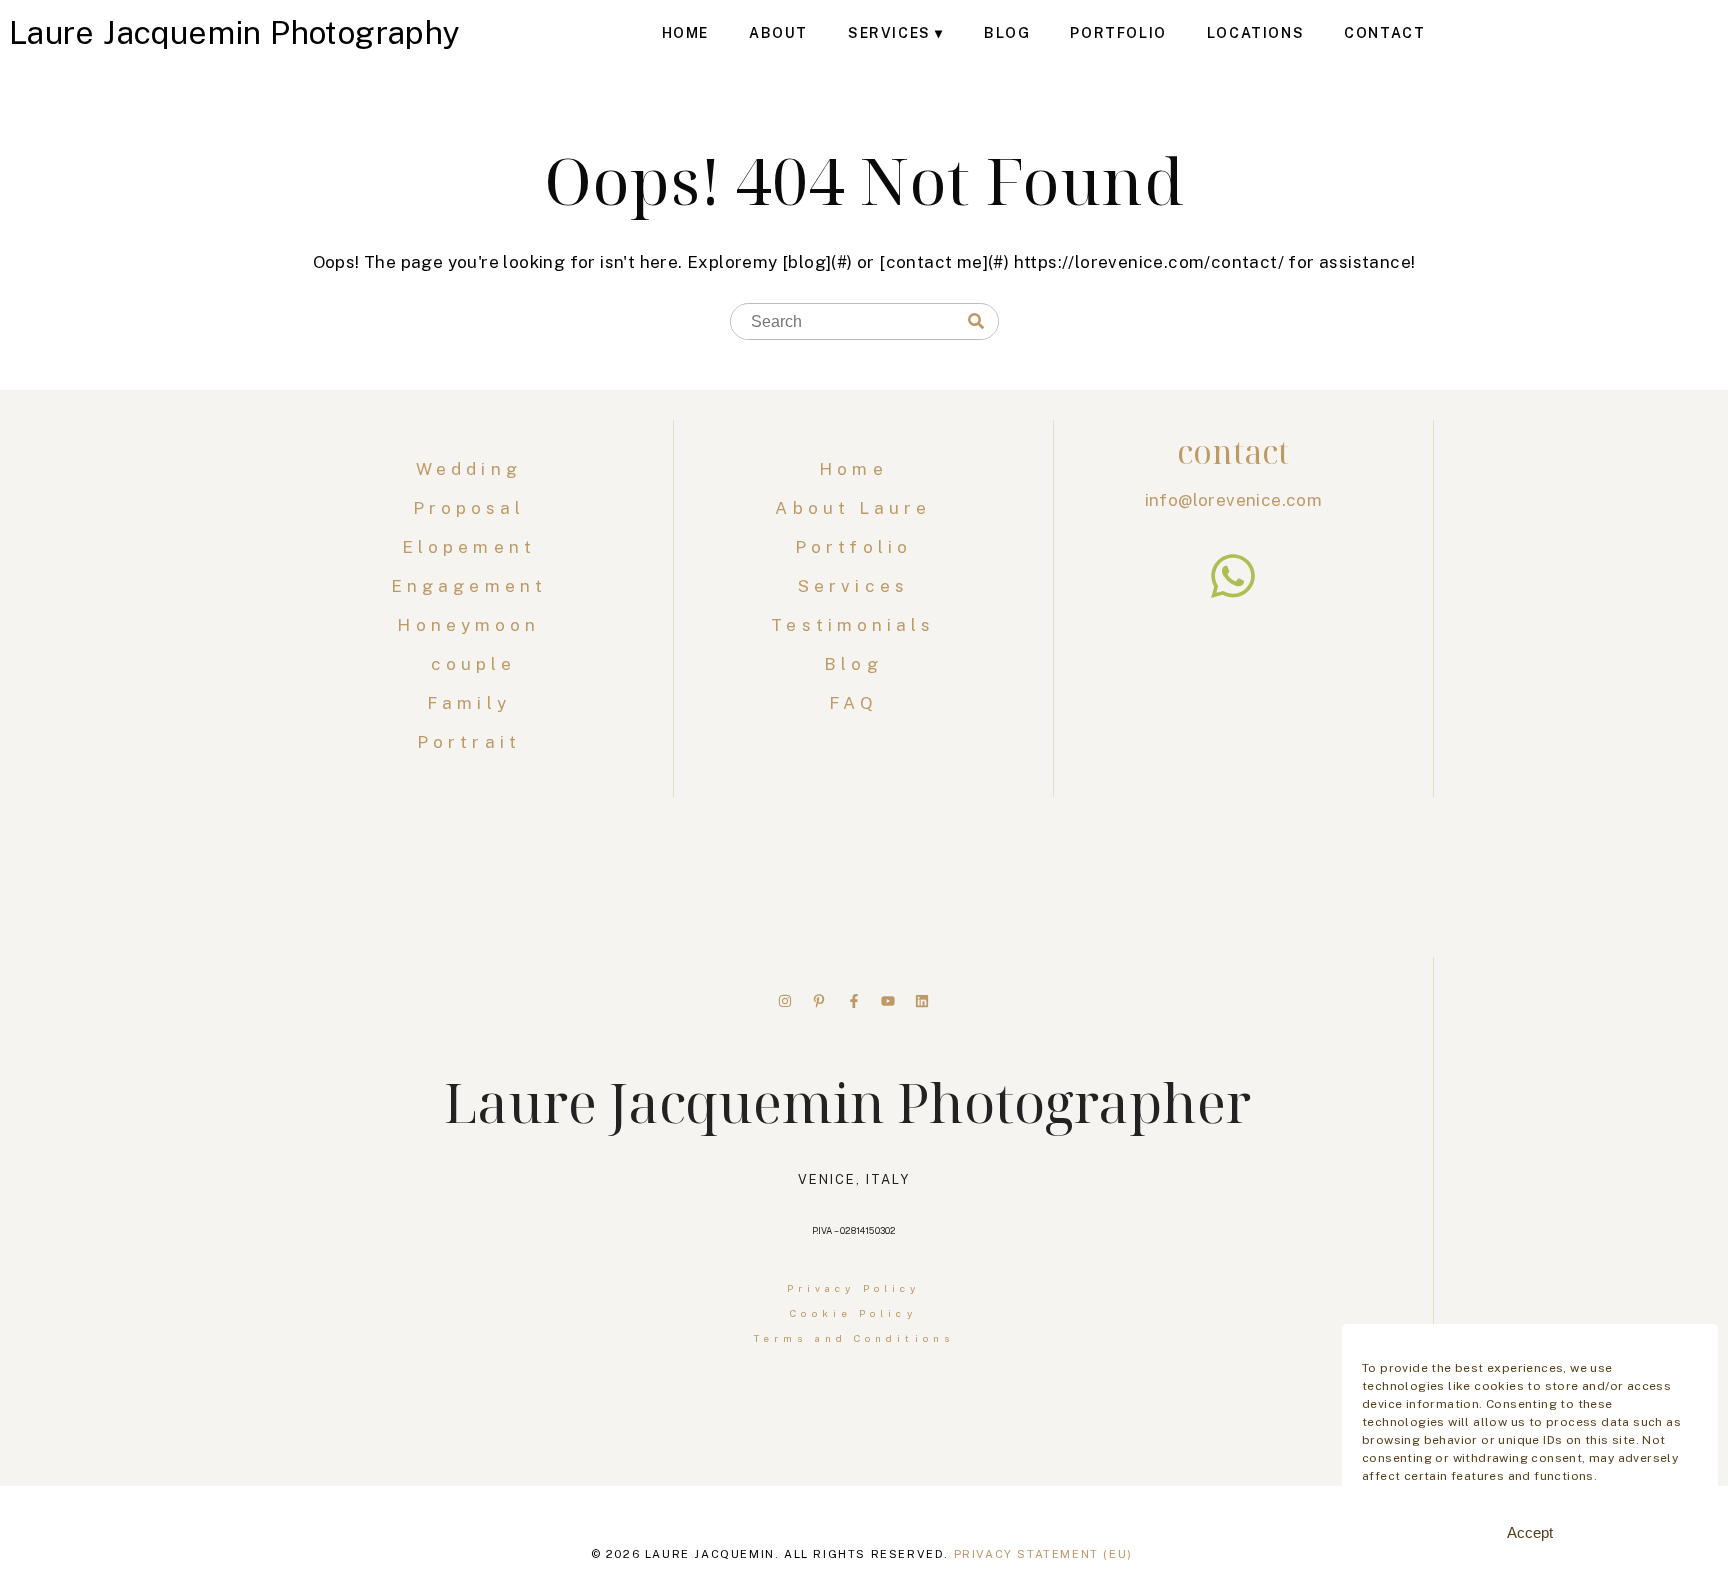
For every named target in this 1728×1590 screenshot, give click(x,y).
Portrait (473, 742)
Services (889, 33)
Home (685, 33)
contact (1233, 451)
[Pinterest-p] (819, 1001)
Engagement (473, 586)
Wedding (473, 469)
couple (474, 664)
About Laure (853, 508)
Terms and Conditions (853, 1338)
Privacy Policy (853, 1288)
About (778, 33)
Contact (1384, 33)
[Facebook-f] (854, 1001)
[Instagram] (785, 1001)
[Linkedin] (922, 1001)
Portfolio (1118, 33)
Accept (1530, 1532)
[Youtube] (888, 1001)
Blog (1007, 33)
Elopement (473, 547)
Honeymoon (473, 625)
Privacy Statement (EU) (1043, 1554)
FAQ (853, 703)
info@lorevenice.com (1234, 500)
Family (473, 703)
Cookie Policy (853, 1313)
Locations (1255, 33)
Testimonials (853, 625)
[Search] (976, 322)
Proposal (474, 508)
